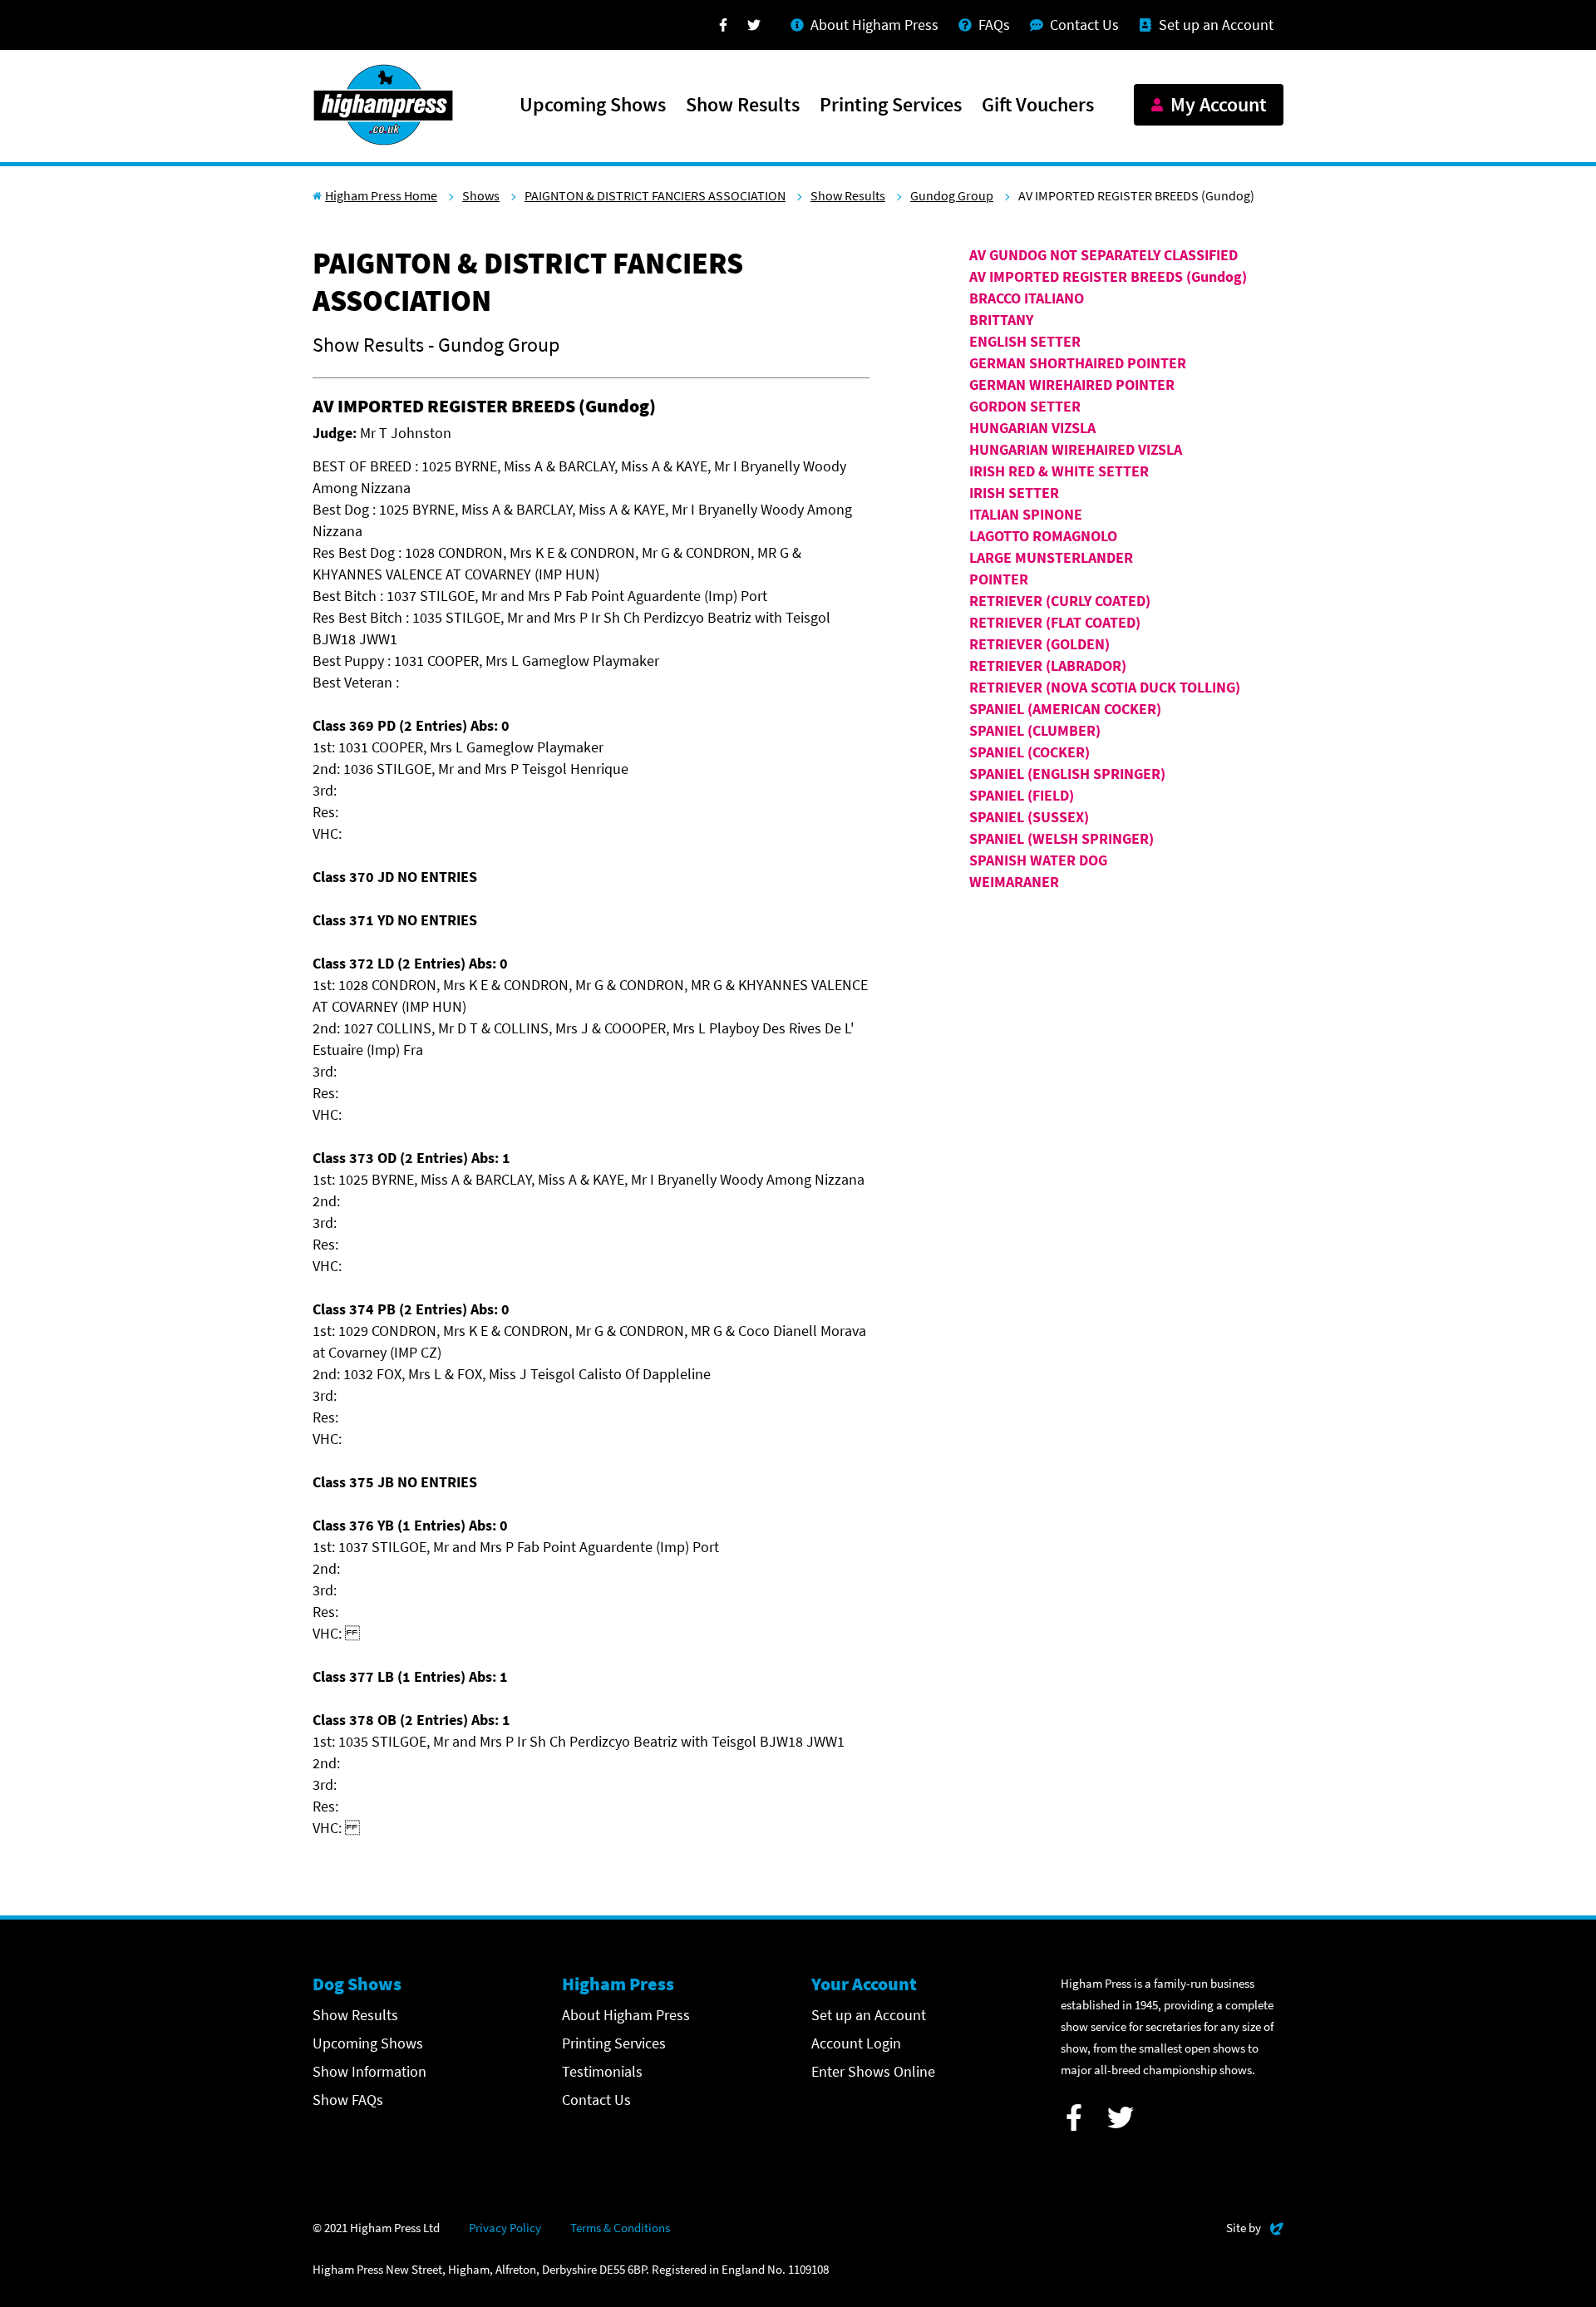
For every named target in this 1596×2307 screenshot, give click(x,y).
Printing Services (891, 106)
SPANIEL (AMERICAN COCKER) (1065, 709)
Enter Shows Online (873, 2071)
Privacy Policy (505, 2228)
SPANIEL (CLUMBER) (1035, 730)
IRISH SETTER (1014, 493)
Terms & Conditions (620, 2228)
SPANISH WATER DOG (1038, 860)
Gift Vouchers (1038, 106)
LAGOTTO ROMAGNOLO (1043, 536)
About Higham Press (626, 2015)
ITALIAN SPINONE (1026, 514)
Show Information (369, 2071)
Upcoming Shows (593, 106)
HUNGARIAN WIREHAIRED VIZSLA (1076, 449)
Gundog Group (952, 195)
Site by (1255, 2227)
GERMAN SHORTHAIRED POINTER (1078, 363)
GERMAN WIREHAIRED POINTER (1072, 384)
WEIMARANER (1014, 882)
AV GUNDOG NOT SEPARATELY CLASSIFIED (1103, 255)
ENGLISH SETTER (1025, 341)
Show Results (743, 106)
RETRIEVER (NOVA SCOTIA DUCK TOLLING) (1105, 687)
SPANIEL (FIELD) (1022, 795)
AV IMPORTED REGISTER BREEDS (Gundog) (1108, 276)
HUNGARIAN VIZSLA (1032, 428)
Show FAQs (348, 2100)
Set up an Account (869, 2015)
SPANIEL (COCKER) (1030, 752)
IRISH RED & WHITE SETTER (1059, 471)
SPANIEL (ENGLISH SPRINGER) (1067, 774)
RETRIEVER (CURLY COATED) (1060, 601)
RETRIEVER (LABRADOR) (1048, 665)
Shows (481, 195)
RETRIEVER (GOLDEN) (1039, 644)
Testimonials (602, 2071)
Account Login (856, 2043)
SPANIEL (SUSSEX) (1029, 817)
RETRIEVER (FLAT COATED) (1055, 622)
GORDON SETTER (1025, 406)
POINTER (999, 579)
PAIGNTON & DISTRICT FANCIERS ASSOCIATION (655, 195)
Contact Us (596, 2100)
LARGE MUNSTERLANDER (1051, 557)
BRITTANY (1001, 320)
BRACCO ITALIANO (1027, 298)
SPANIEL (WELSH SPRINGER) (1062, 838)
